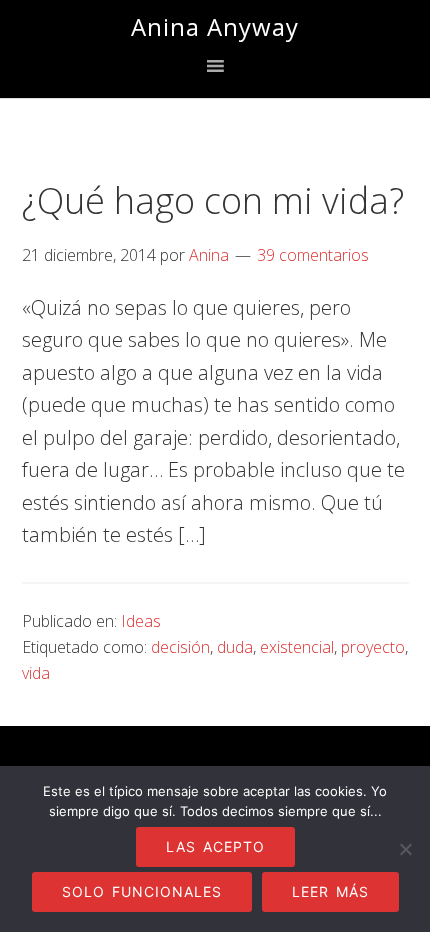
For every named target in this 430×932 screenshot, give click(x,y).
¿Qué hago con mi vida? (213, 200)
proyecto (373, 647)
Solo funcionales (142, 891)
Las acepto (215, 846)
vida (36, 673)
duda (235, 647)
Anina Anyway (215, 26)
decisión (180, 647)
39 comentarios (313, 255)
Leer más (330, 891)
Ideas (141, 621)
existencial (297, 647)
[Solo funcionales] (405, 849)
